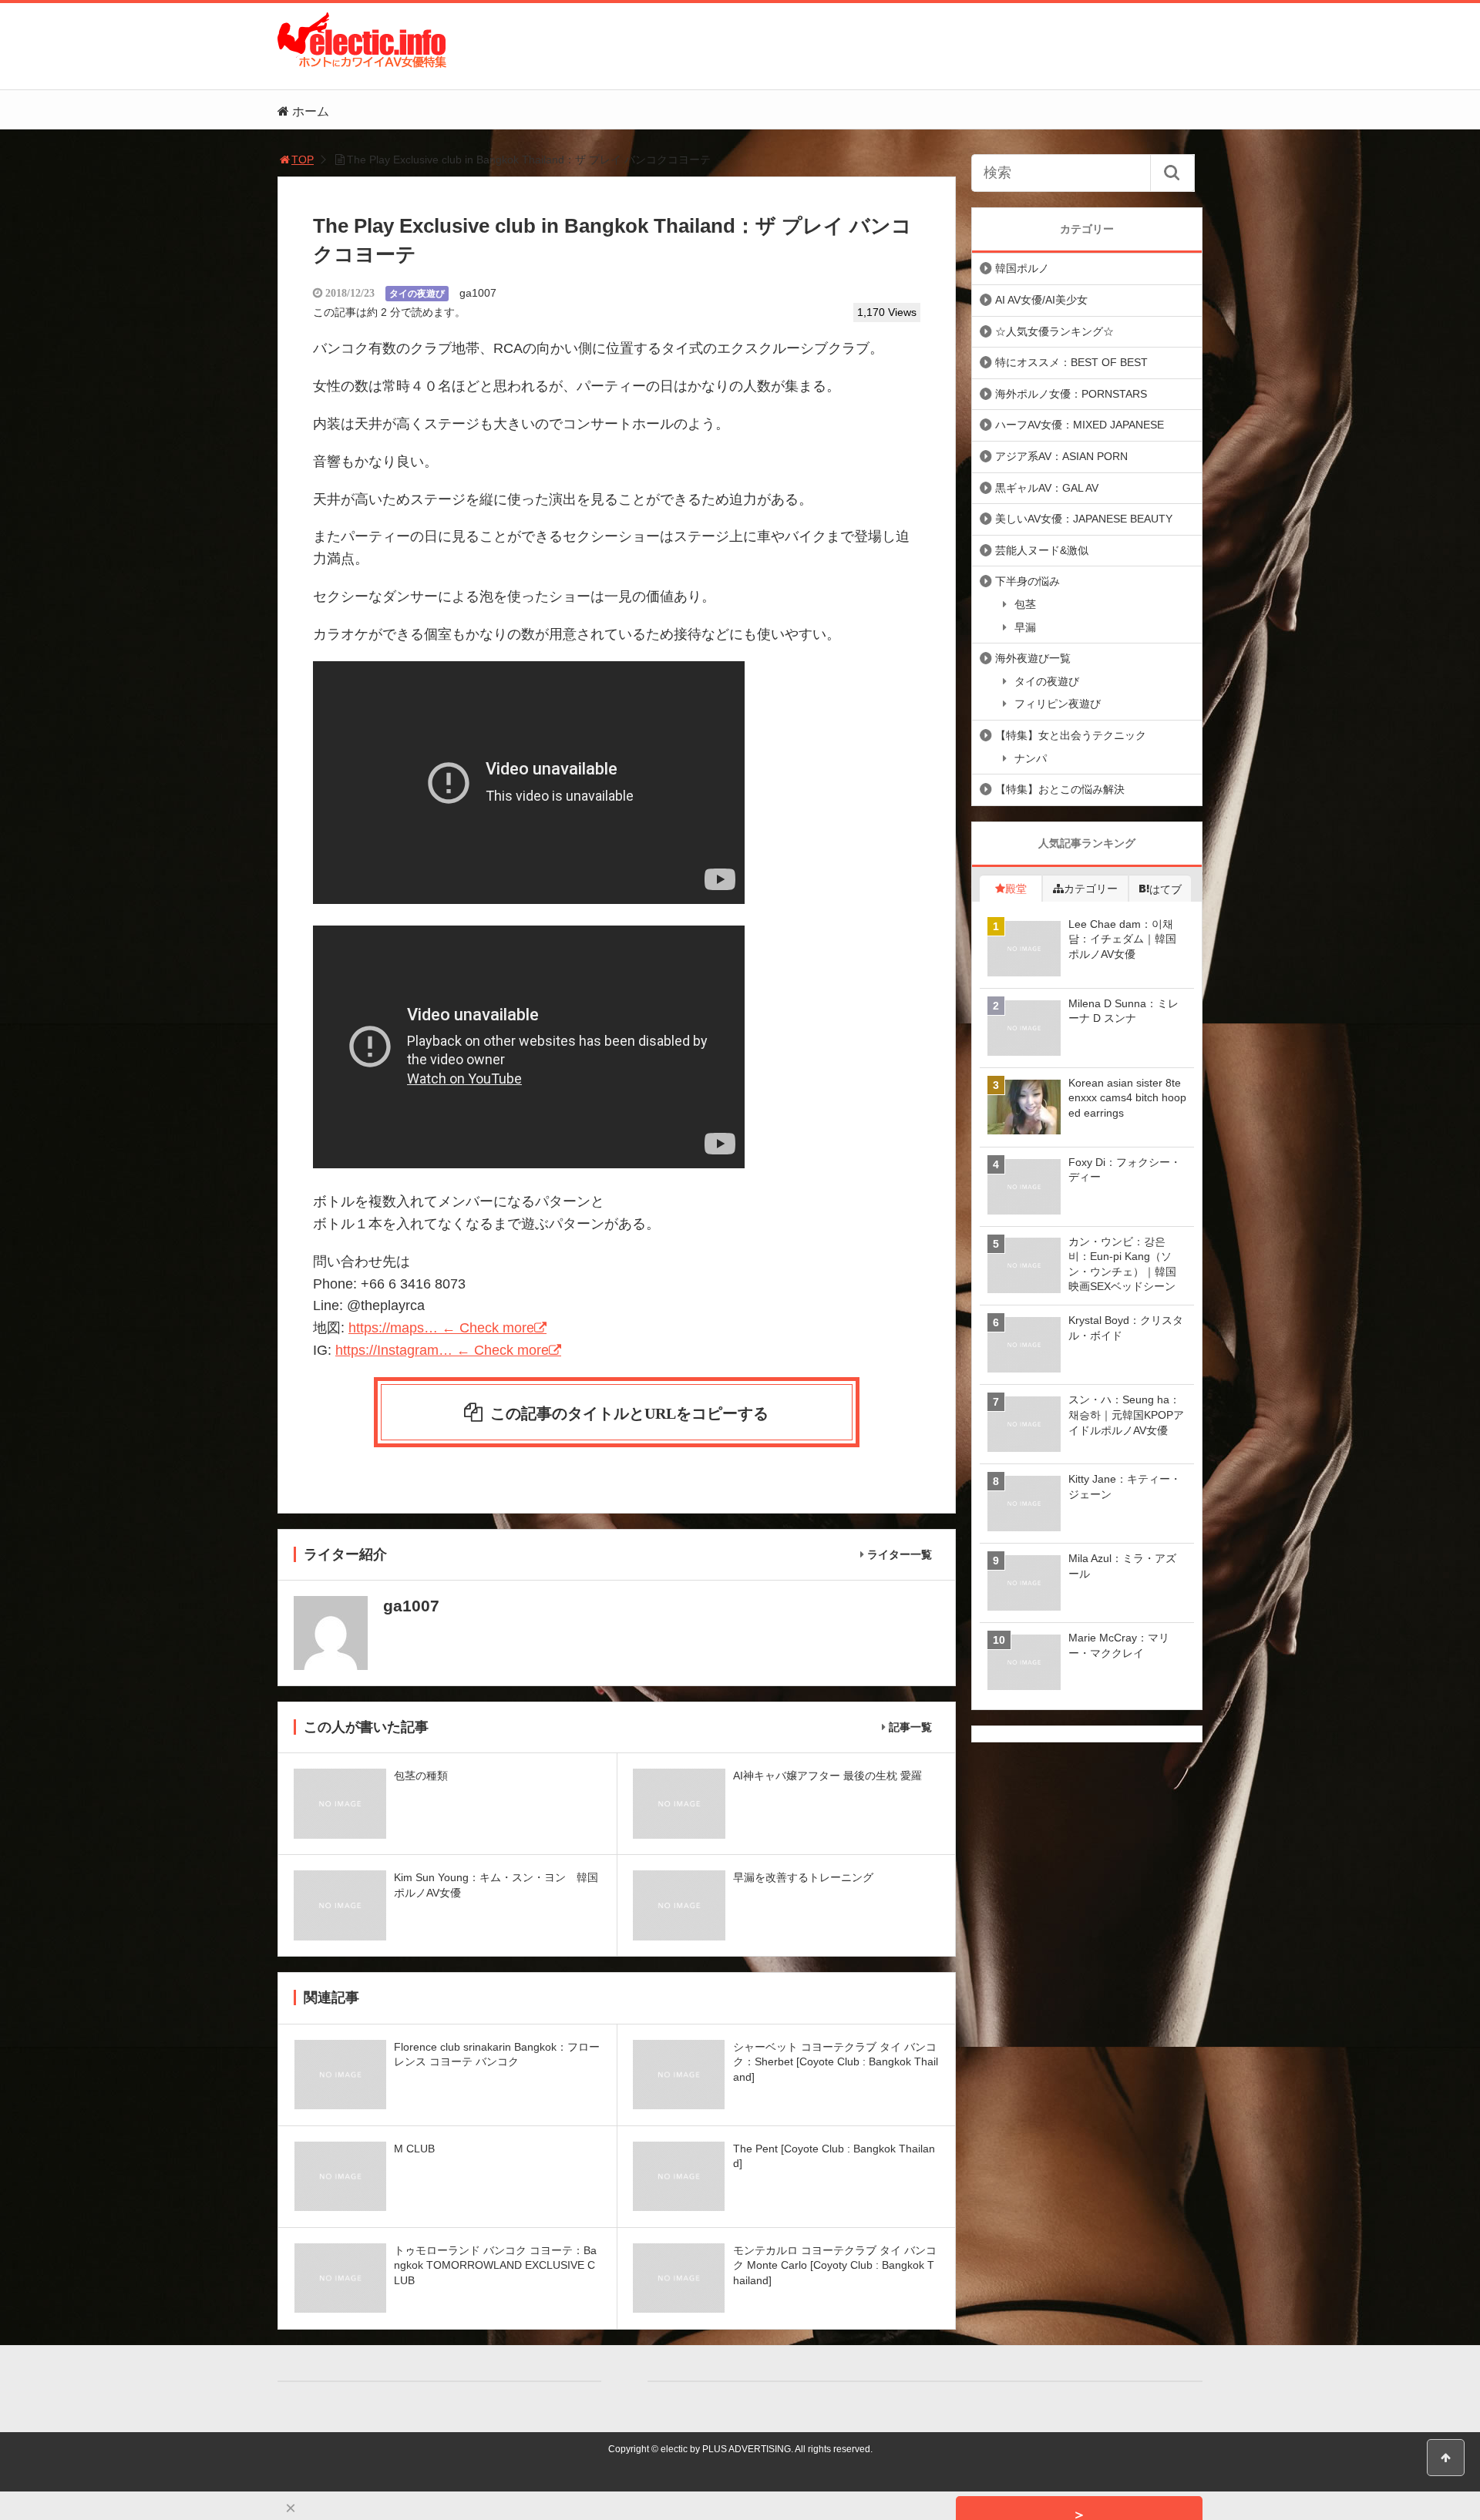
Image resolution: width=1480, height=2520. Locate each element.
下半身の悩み (1028, 581)
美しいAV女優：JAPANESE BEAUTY (1084, 519)
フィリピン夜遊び (1058, 704)
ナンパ (1031, 758)
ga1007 (478, 293)
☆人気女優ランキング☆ (1054, 331)
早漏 (1025, 627)
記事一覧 (910, 1727)
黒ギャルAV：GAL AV (1047, 488)
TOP (303, 160)
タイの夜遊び (417, 294)
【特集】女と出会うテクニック (1071, 735)
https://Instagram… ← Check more (442, 1350)
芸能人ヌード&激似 (1042, 550)
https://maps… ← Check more (441, 1328)
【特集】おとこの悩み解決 (1060, 789)
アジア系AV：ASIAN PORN (1061, 456)
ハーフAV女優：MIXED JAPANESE (1080, 425)
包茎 (1025, 604)
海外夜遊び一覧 (1033, 658)
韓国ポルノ (1022, 268)
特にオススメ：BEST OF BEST (1071, 362)
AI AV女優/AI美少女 (1041, 300)
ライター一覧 (900, 1554)
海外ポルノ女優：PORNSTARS (1071, 394)
